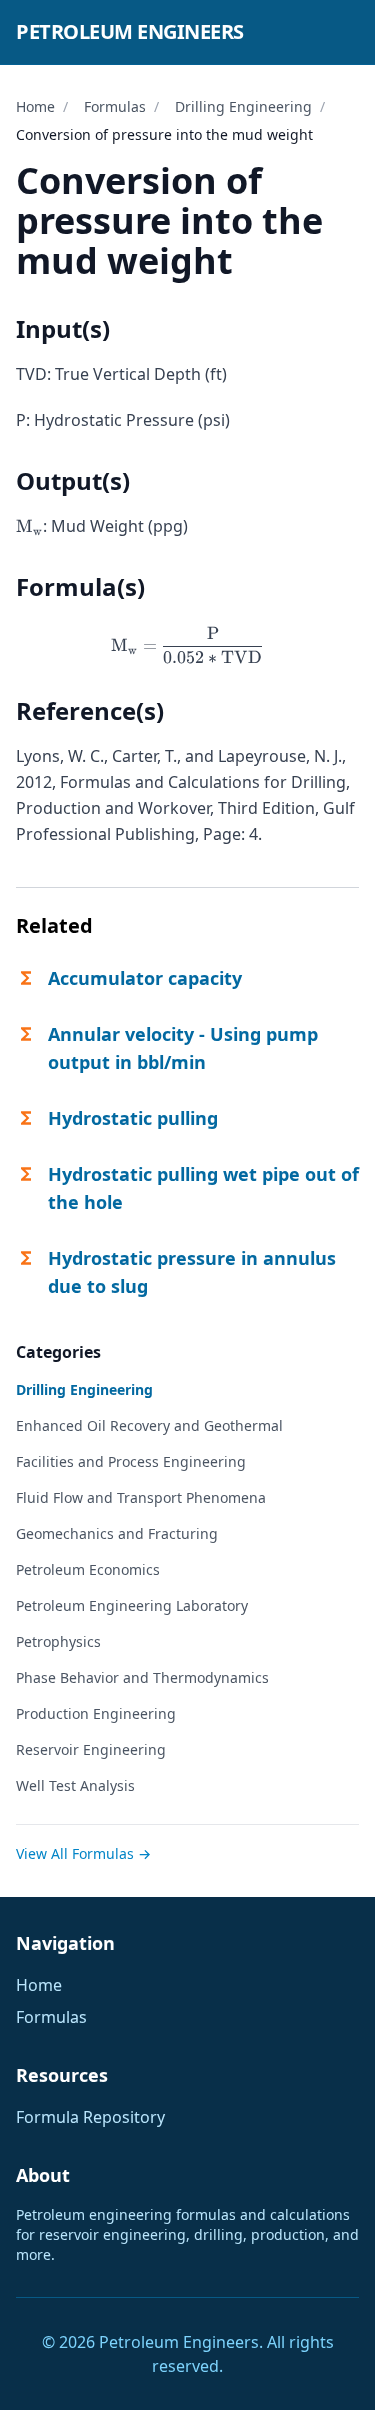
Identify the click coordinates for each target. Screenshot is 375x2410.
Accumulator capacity (145, 978)
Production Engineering (96, 1713)
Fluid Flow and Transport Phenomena (141, 1497)
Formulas (115, 106)
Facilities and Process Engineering (131, 1461)
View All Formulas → (83, 1853)
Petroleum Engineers (130, 31)
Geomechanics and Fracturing (117, 1533)
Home (35, 106)
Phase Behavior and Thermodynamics (142, 1677)
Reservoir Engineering (91, 1749)
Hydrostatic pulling (133, 1118)
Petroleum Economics (88, 1569)
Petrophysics (58, 1641)
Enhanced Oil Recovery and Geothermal (149, 1425)
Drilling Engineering (243, 106)
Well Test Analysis (75, 1785)
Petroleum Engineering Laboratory (132, 1605)
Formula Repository (90, 2117)
